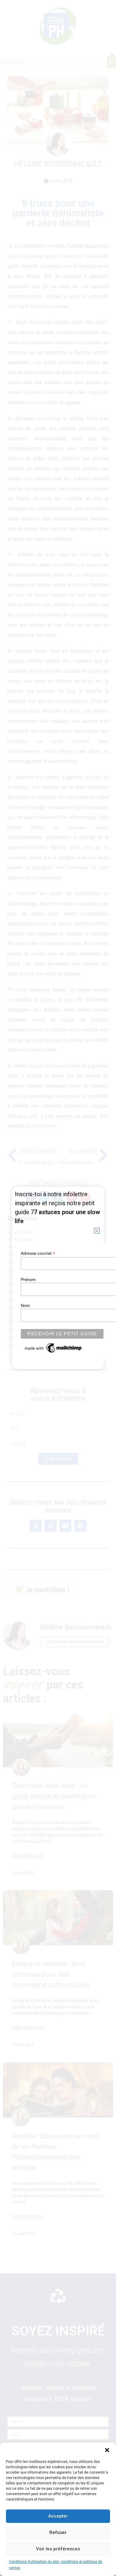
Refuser (58, 2532)
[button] (107, 2450)
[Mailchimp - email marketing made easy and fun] (54, 1348)
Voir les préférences (58, 2549)
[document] (58, 1288)
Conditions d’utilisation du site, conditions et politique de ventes (56, 2565)
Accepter (58, 2516)
